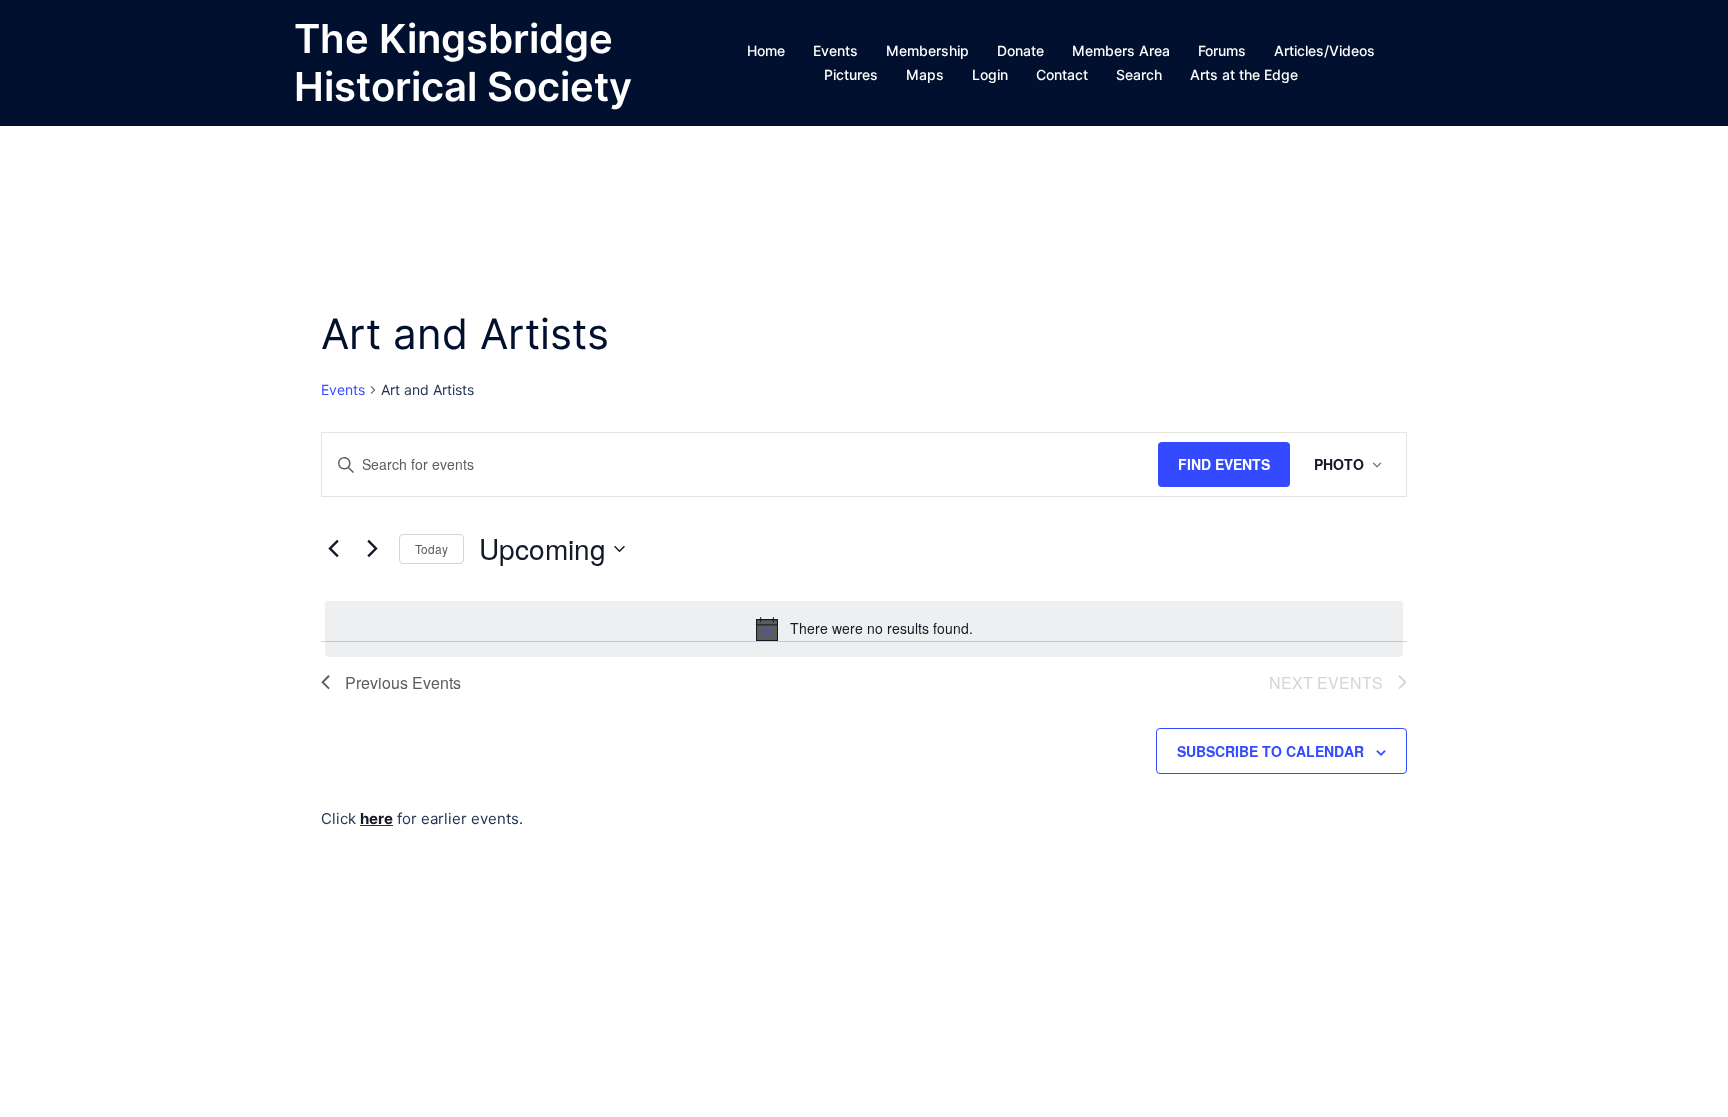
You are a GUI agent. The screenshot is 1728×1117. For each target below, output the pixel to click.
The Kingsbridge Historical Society (463, 62)
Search (1139, 74)
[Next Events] (372, 549)
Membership (927, 50)
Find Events (1224, 464)
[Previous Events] (333, 549)
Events (835, 50)
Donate (1020, 50)
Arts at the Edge (1244, 74)
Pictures (851, 74)
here (376, 818)
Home (766, 50)
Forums (1222, 50)
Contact (1062, 74)
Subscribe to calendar (1270, 751)
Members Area (1121, 50)
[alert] (864, 629)
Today (431, 548)
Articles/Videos (1324, 50)
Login (990, 74)
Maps (925, 74)
